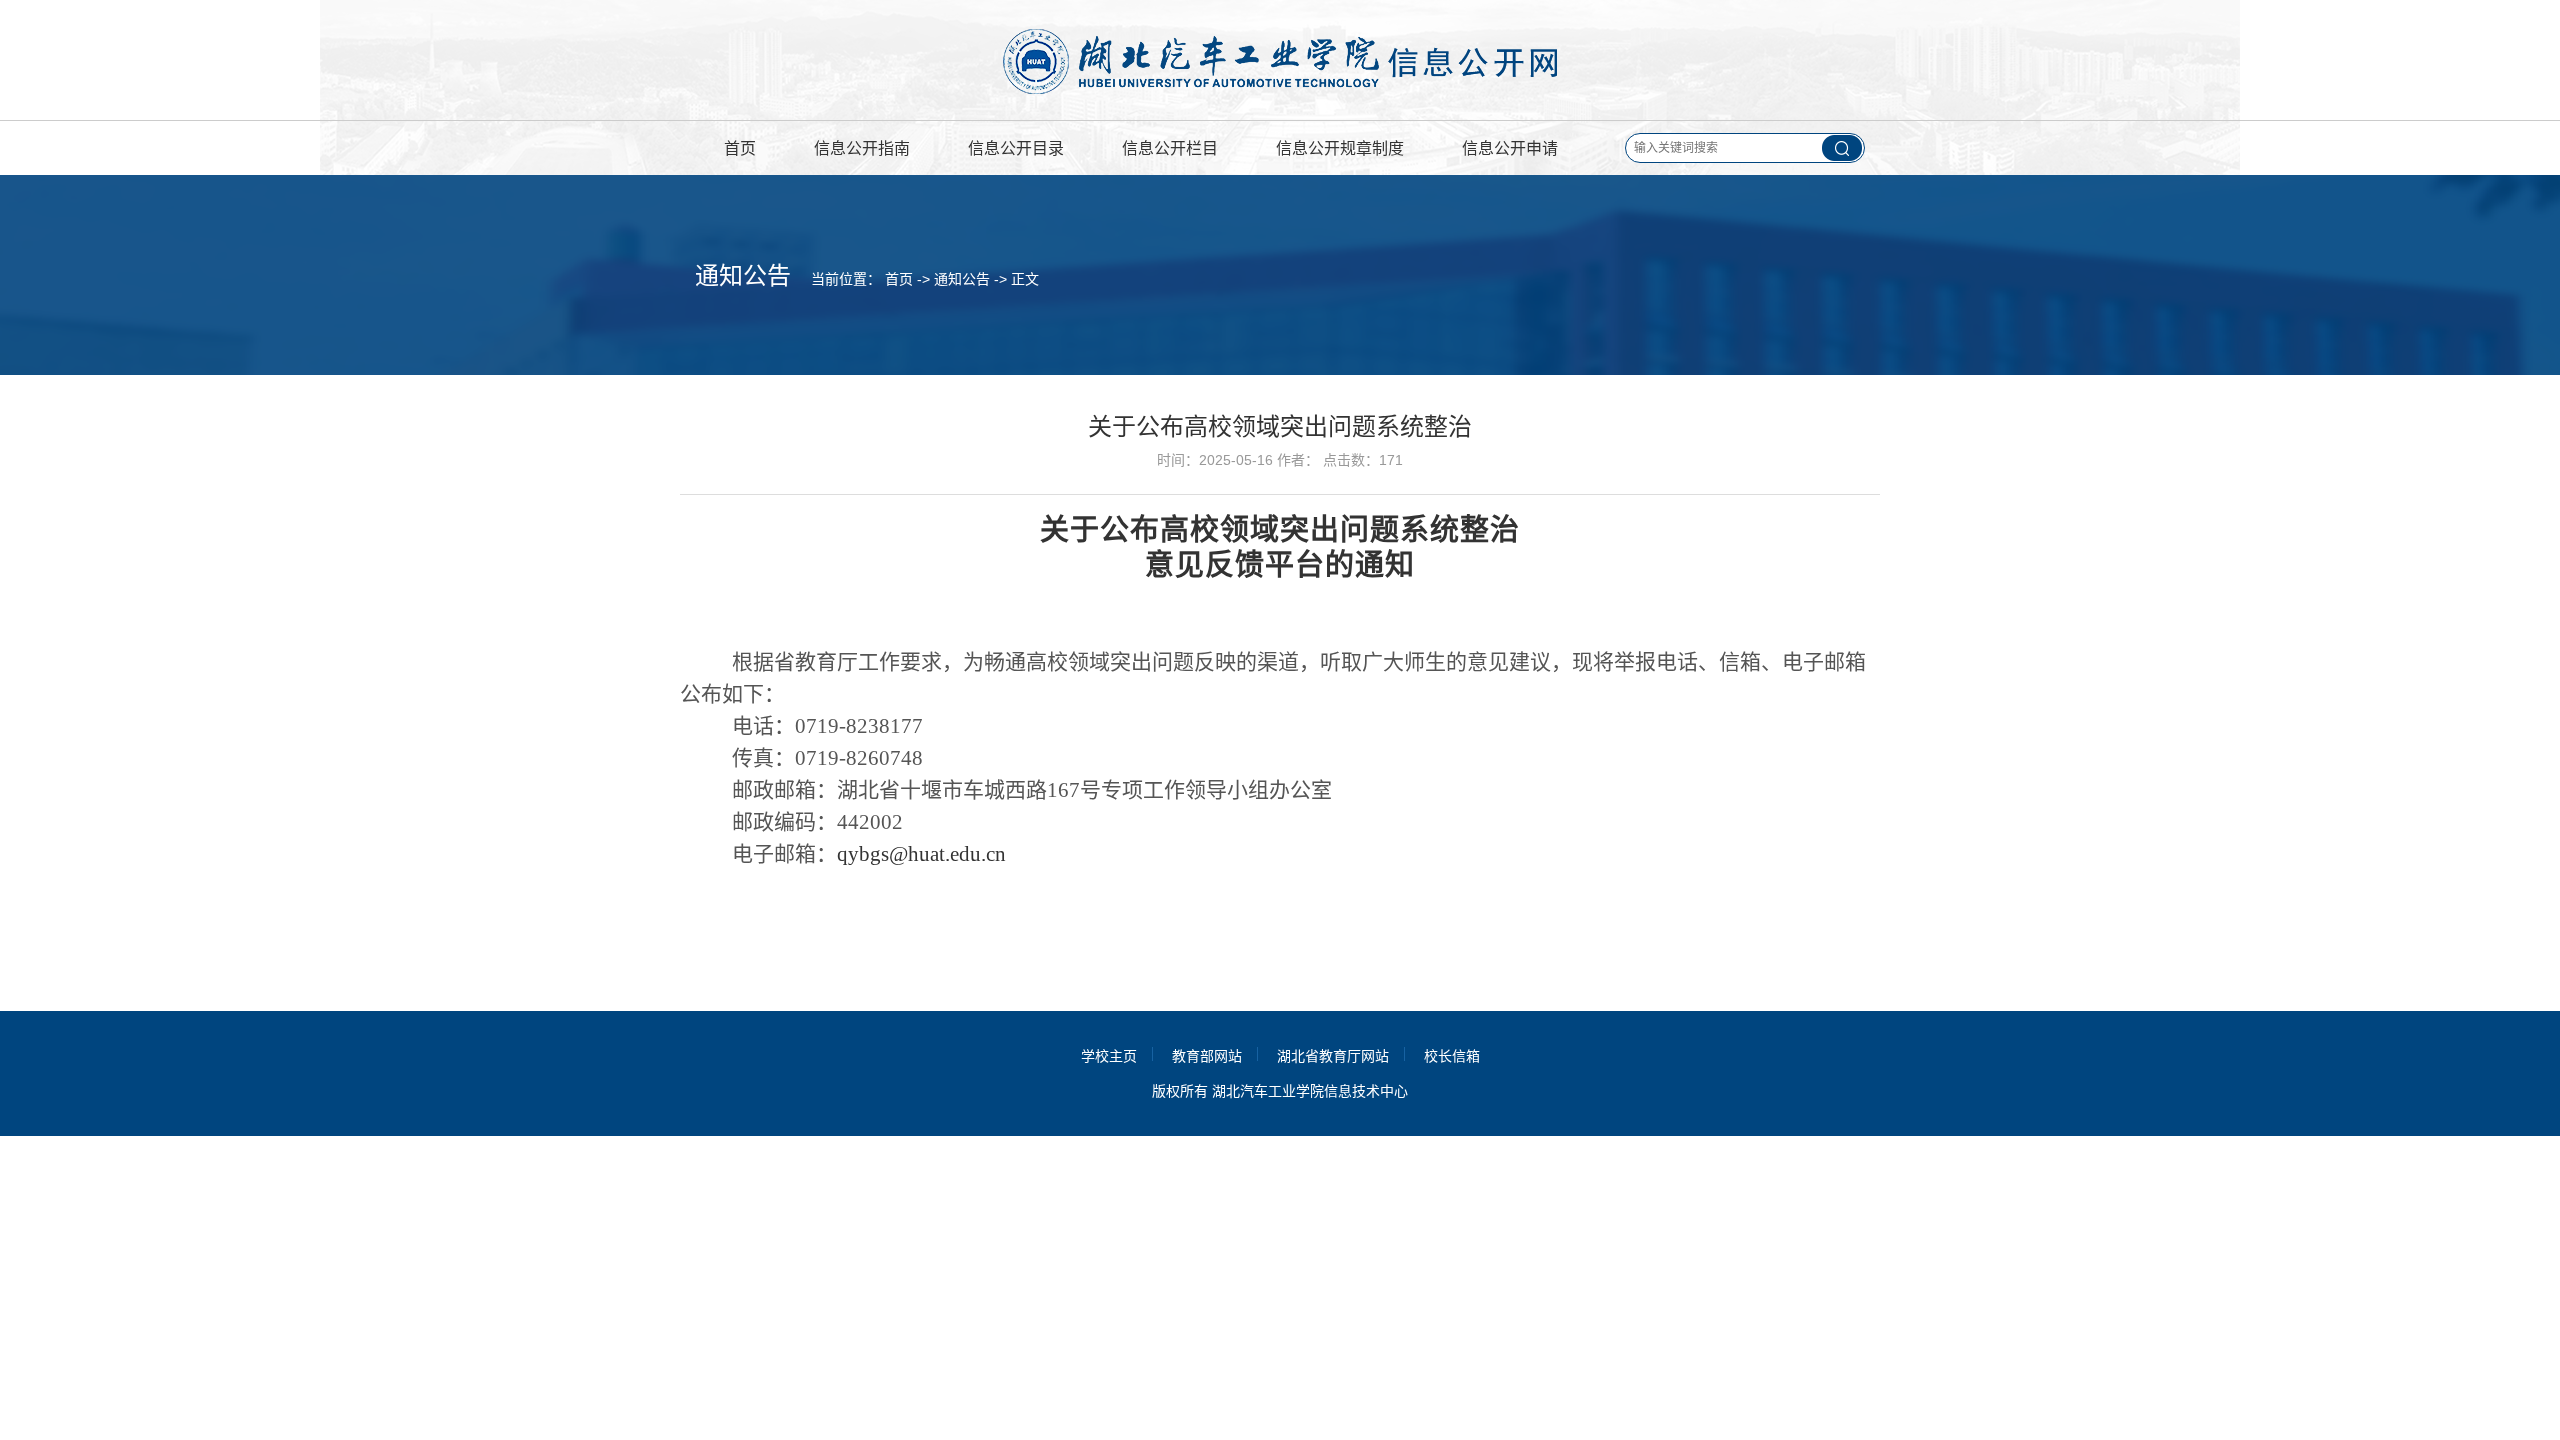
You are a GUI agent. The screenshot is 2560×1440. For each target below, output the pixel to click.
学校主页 (1109, 1056)
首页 (740, 148)
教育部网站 (1207, 1056)
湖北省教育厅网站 (1333, 1056)
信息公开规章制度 (1340, 148)
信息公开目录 (1016, 148)
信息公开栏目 (1170, 148)
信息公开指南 (862, 148)
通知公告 (962, 279)
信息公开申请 (1510, 148)
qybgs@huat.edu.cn (921, 854)
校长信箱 (1452, 1056)
